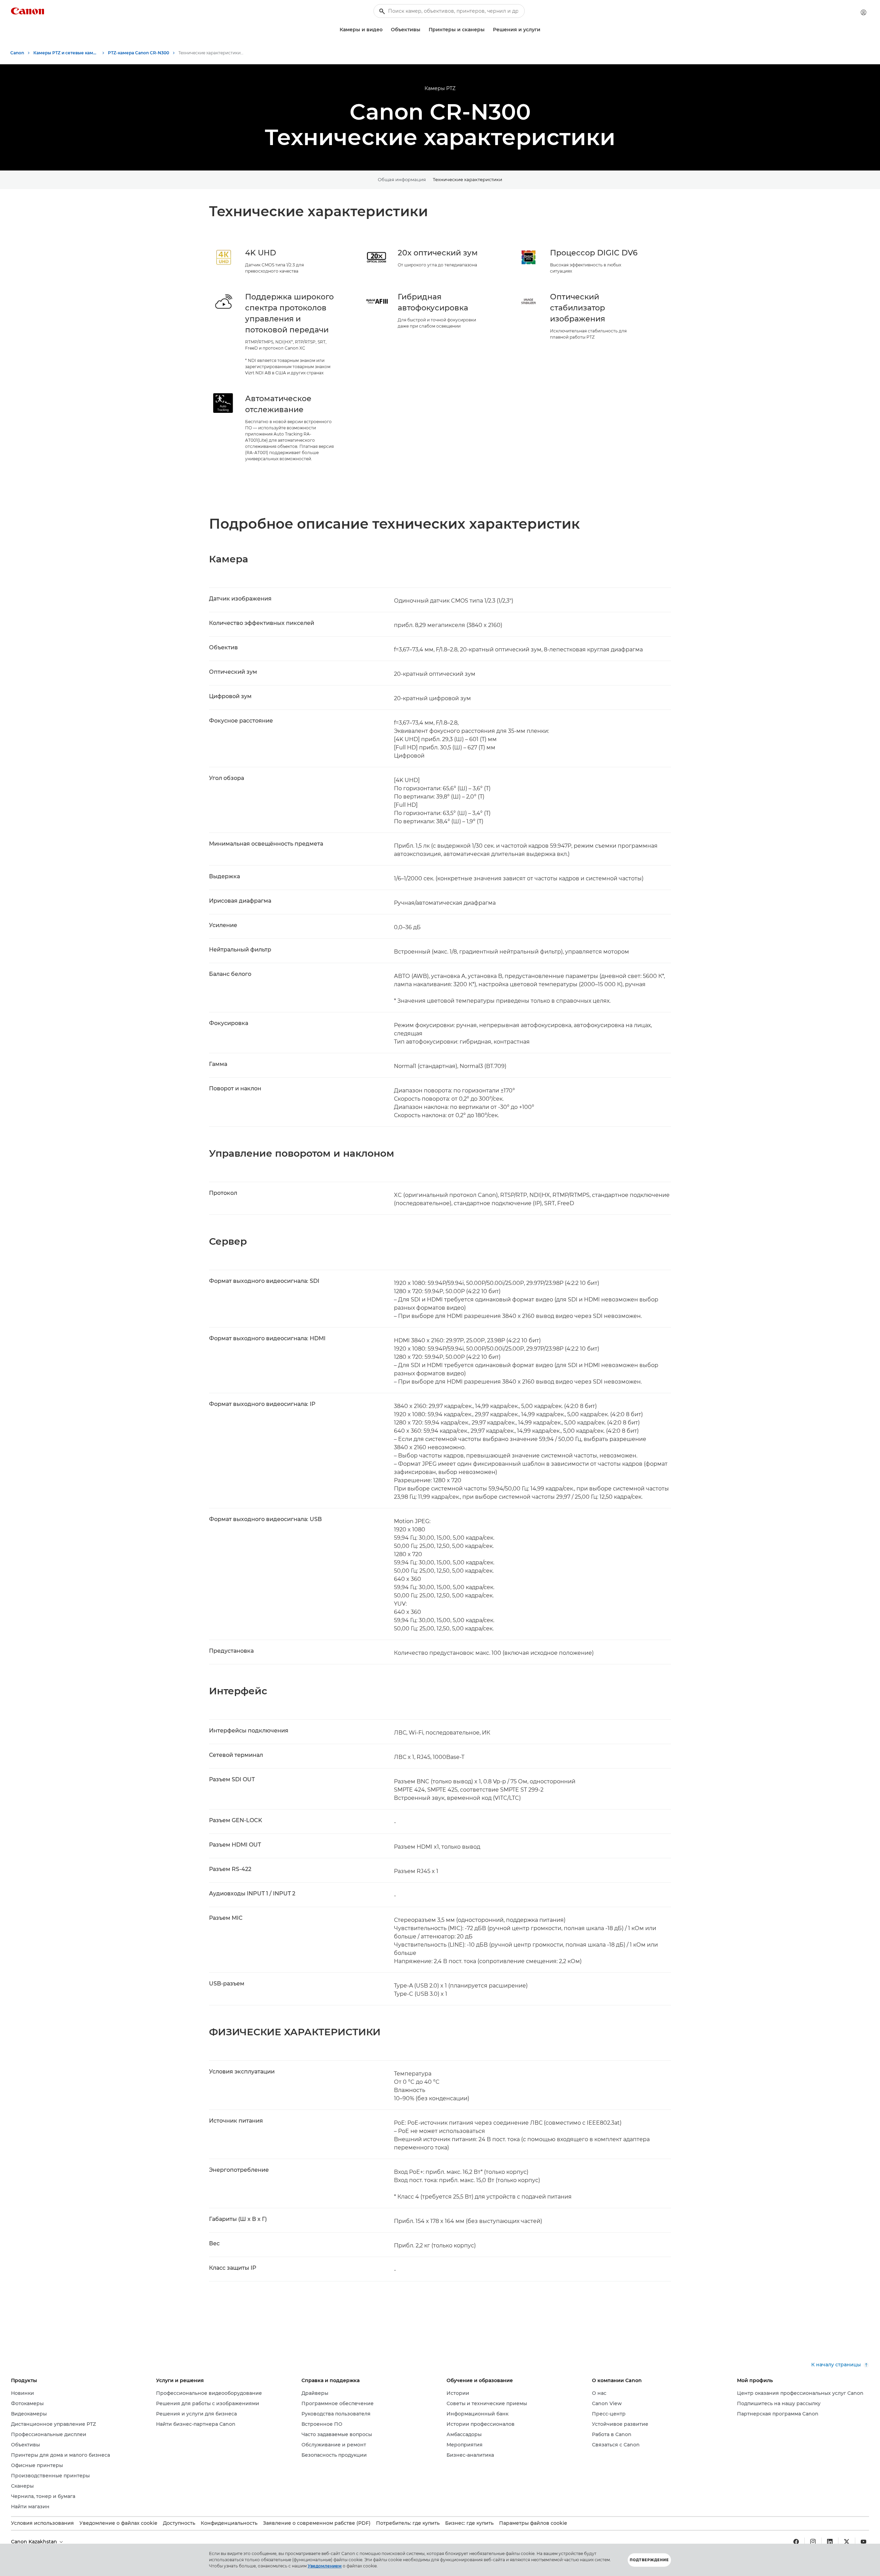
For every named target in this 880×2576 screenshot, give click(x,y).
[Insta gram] (813, 2542)
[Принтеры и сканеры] (487, 30)
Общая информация (402, 179)
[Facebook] (796, 2542)
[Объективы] (423, 30)
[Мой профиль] (863, 12)
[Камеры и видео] (385, 30)
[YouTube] (863, 2542)
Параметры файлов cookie (533, 2523)
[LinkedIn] (830, 2542)
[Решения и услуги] (543, 30)
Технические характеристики (467, 179)
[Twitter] (847, 2542)
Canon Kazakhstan (35, 2542)
